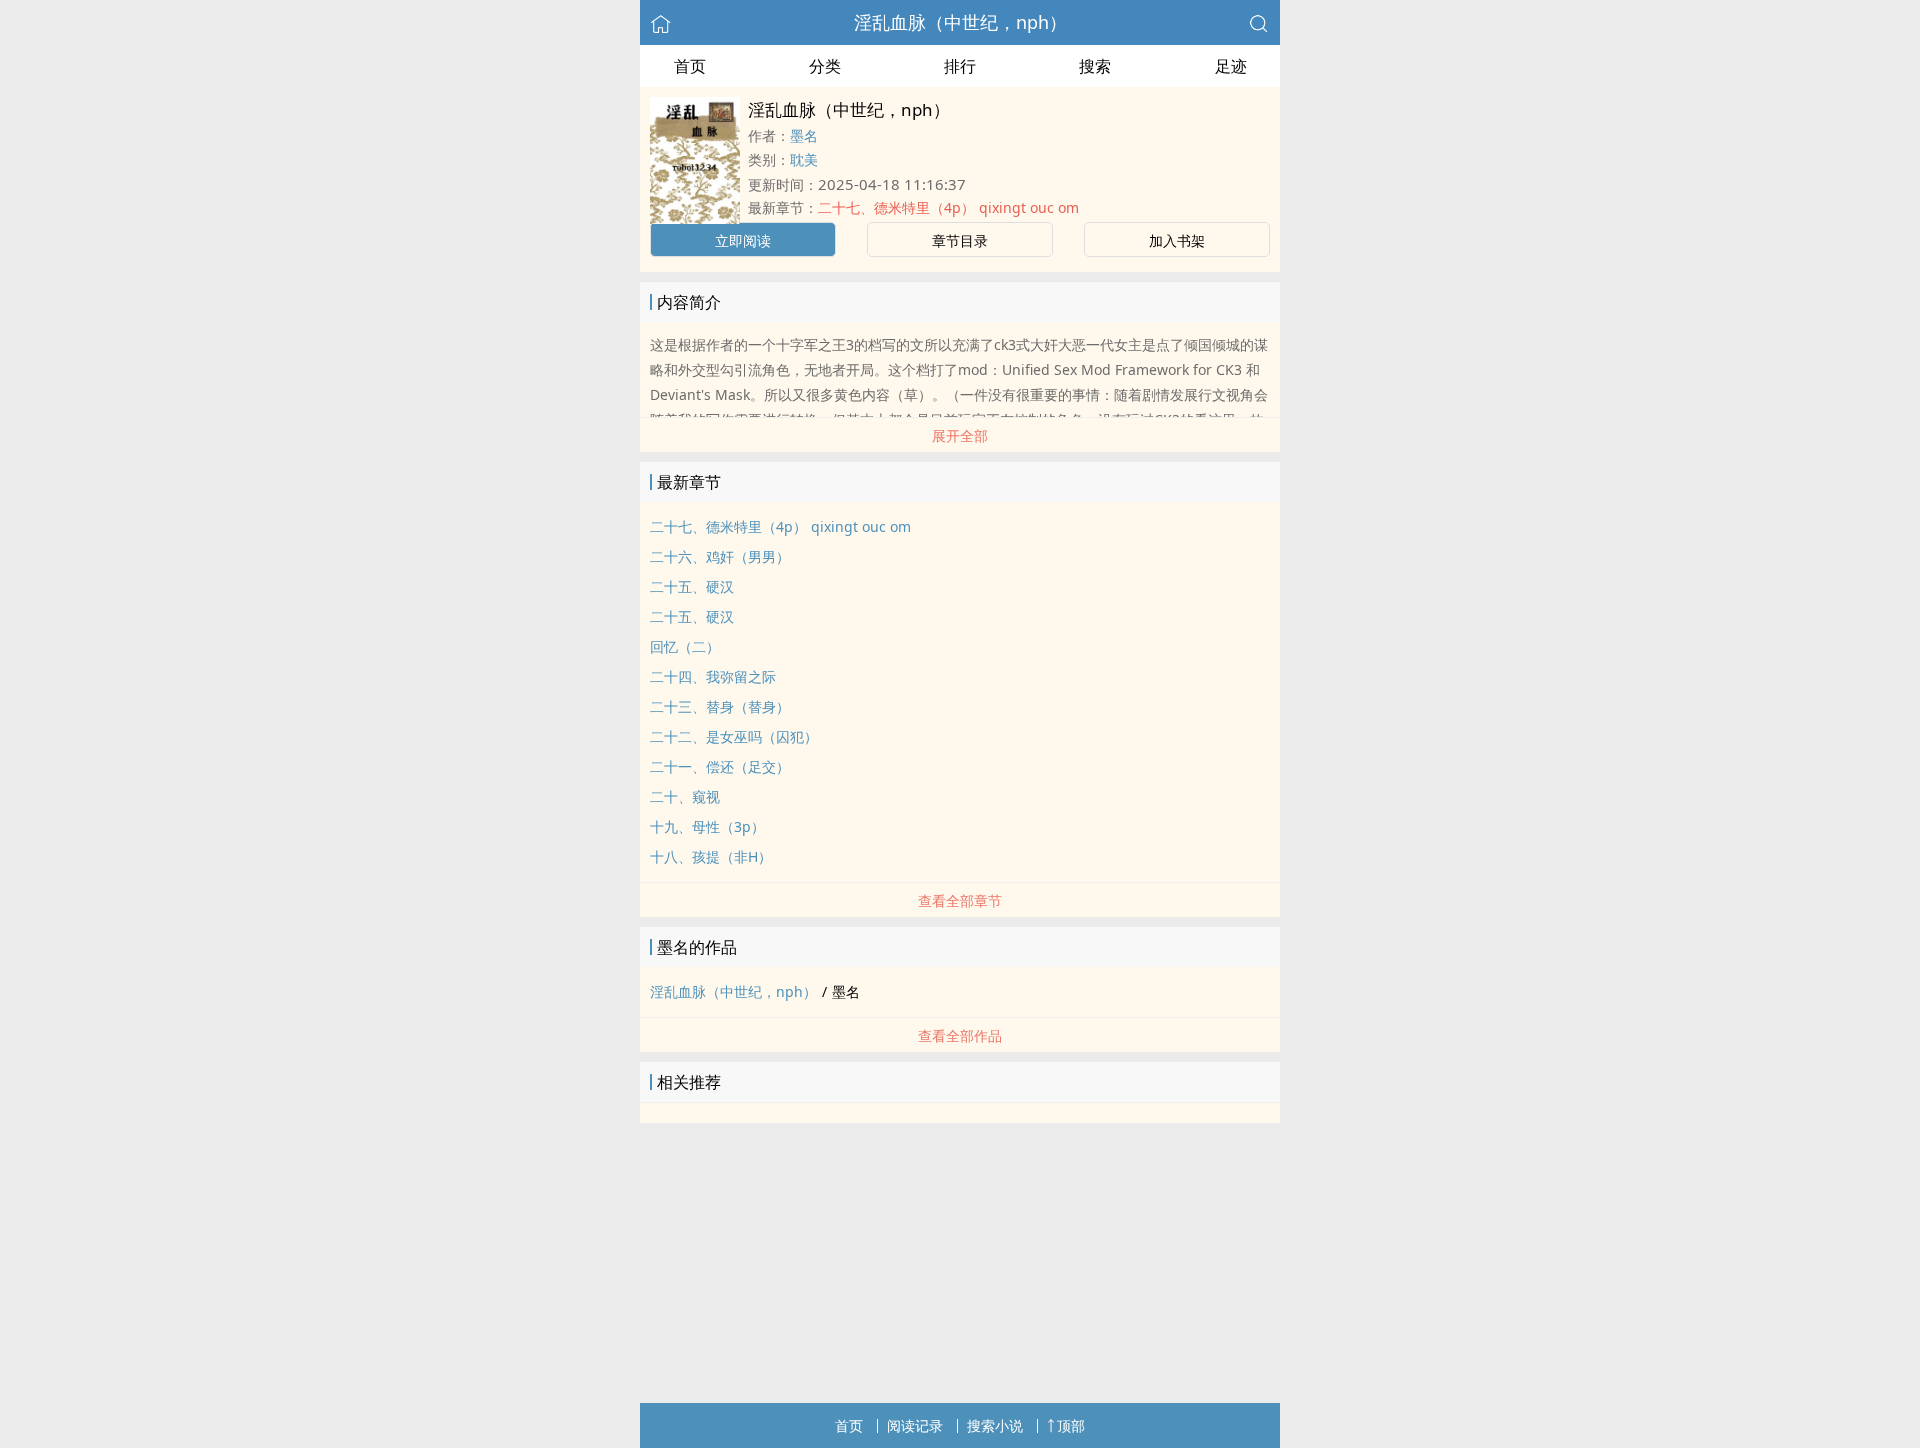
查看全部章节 (960, 900)
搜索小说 (995, 1425)
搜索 (1095, 66)
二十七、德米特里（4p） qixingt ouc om (948, 207)
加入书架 (1177, 240)
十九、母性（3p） (707, 826)
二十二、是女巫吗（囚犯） (734, 736)
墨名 (804, 135)
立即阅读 (743, 240)
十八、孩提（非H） (711, 856)
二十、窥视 (685, 796)
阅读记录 (915, 1425)
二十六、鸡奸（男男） (720, 556)
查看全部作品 (960, 1035)
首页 (690, 66)
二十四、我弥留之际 (713, 676)
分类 (825, 66)
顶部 (1071, 1425)
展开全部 (960, 435)
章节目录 (960, 240)
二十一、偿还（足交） (720, 766)
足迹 (1231, 66)
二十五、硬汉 (692, 586)
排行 (960, 66)
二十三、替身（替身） (720, 706)
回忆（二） (685, 646)
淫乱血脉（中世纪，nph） (960, 22)
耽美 (804, 159)
